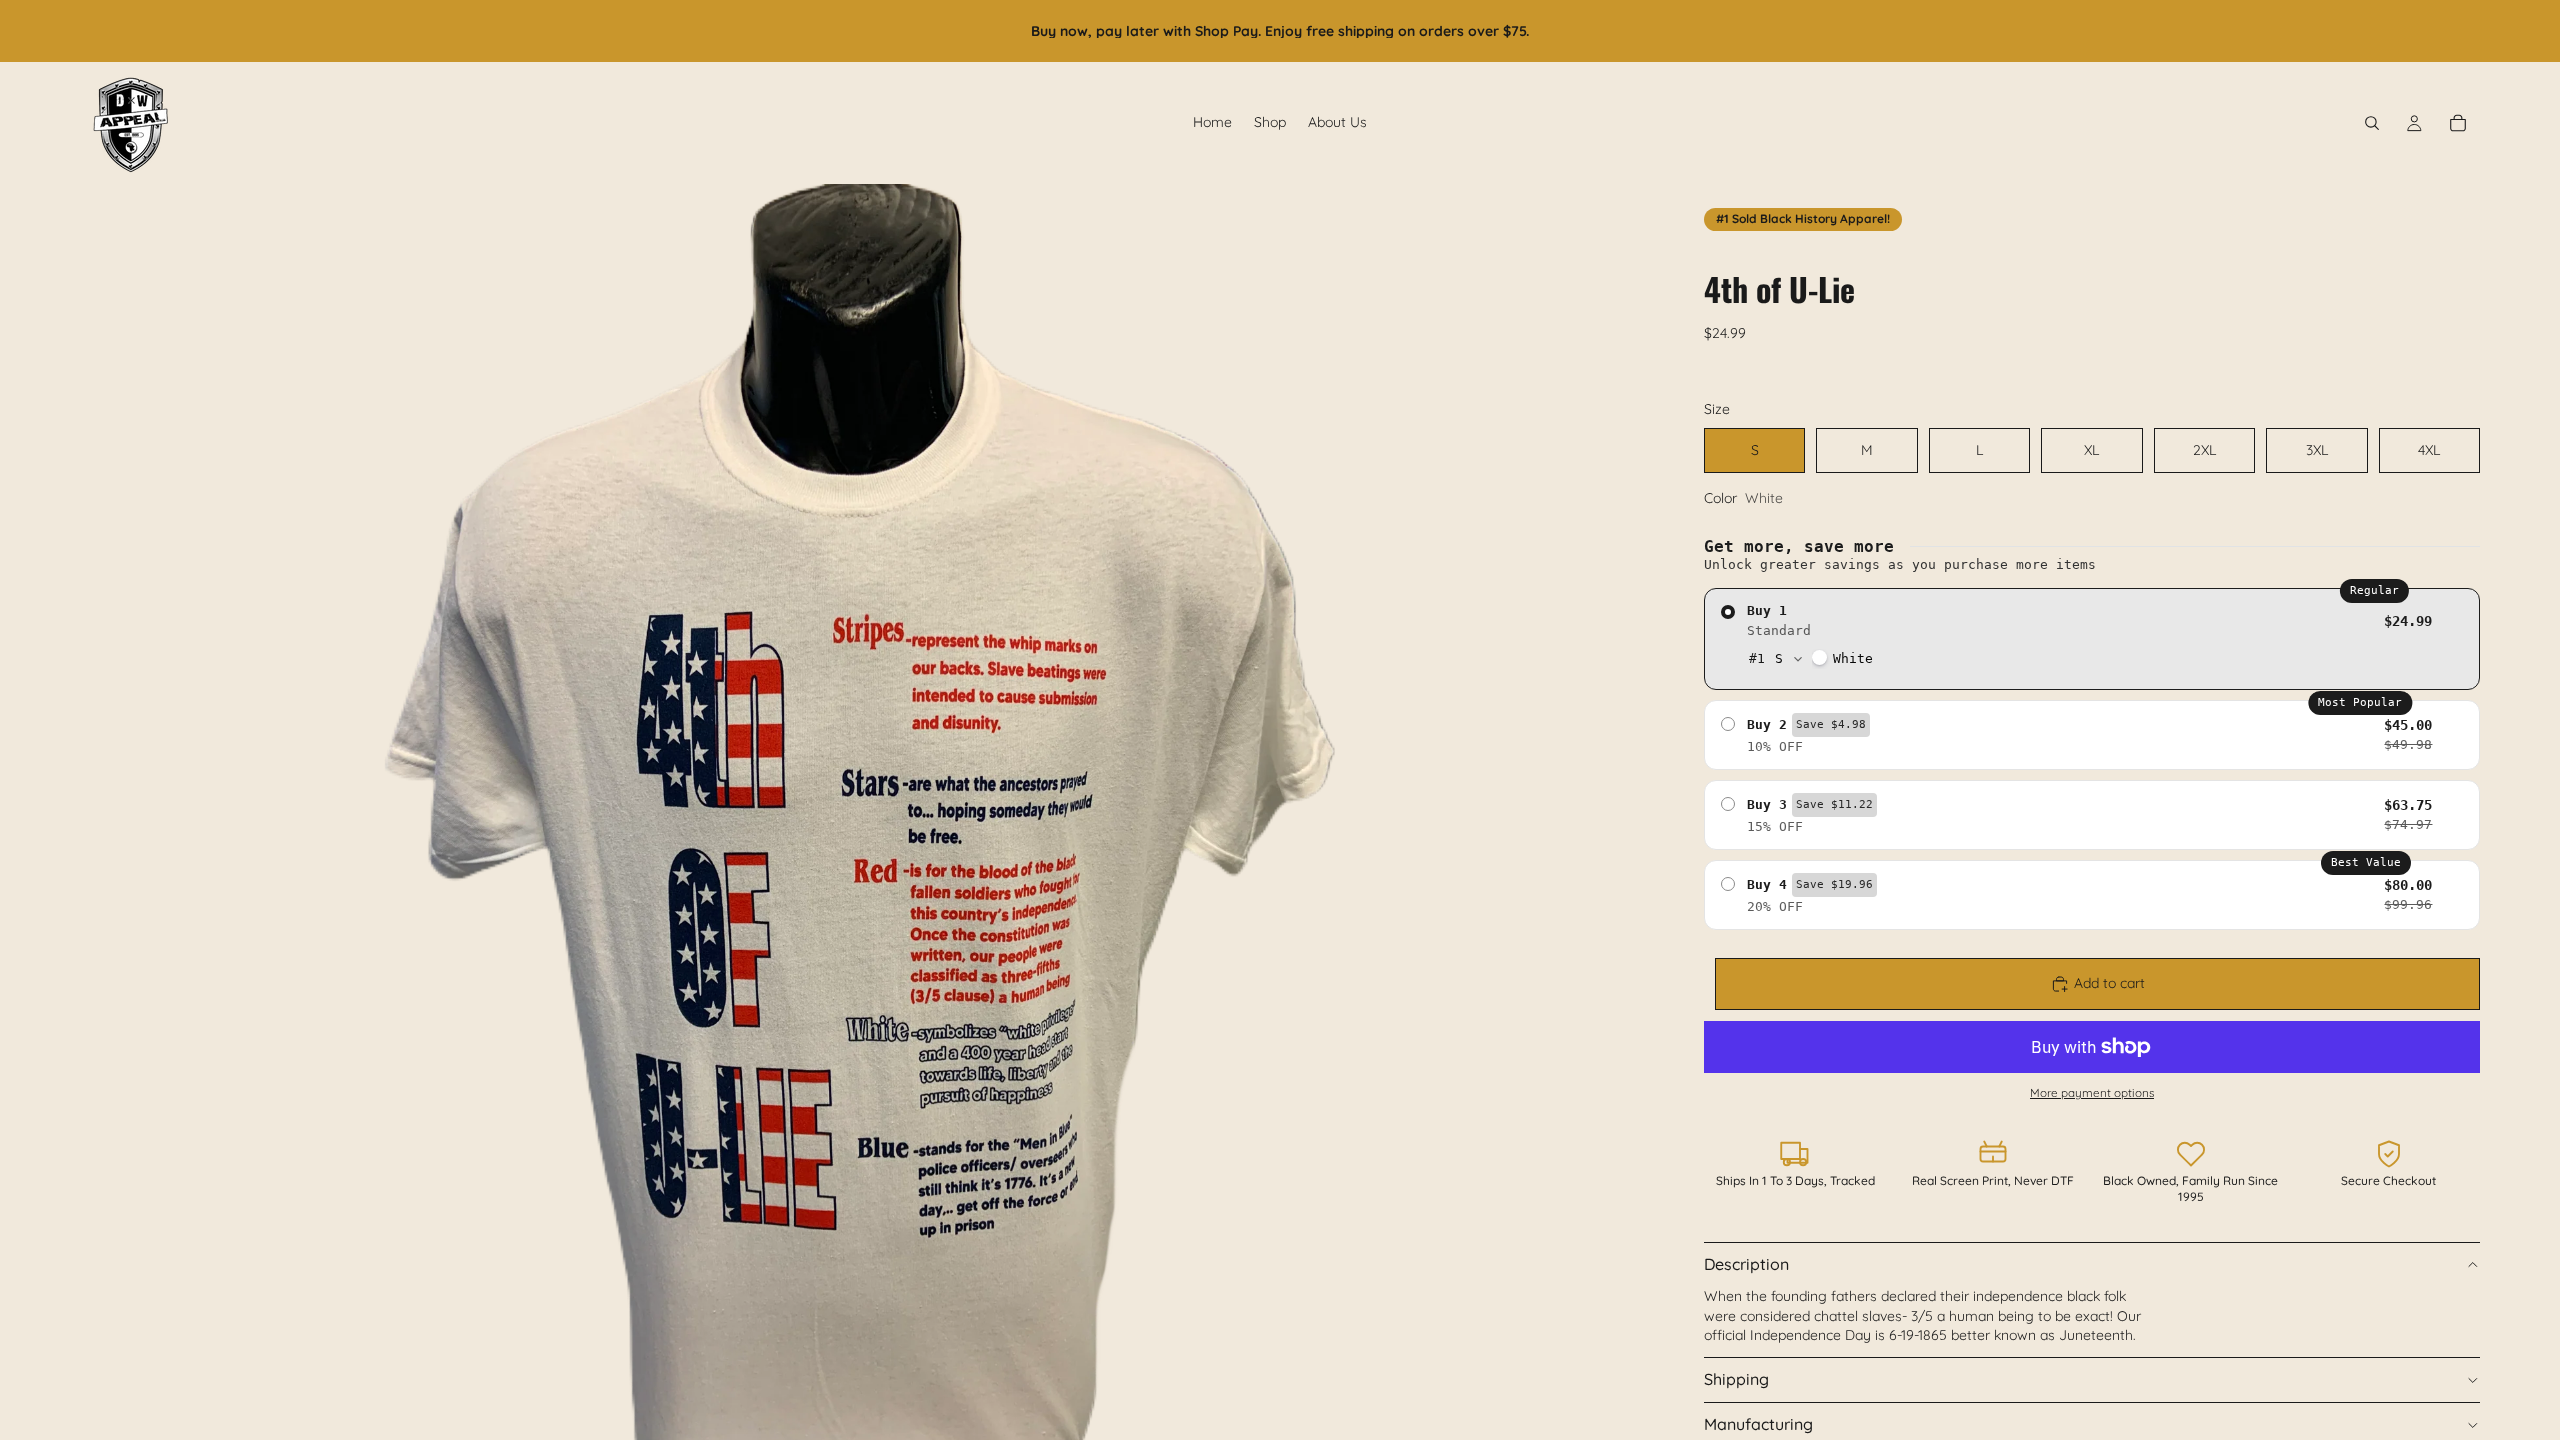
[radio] (2092, 639)
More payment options (2092, 1092)
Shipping (1736, 1379)
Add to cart (2109, 983)
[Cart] (2458, 123)
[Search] (2372, 123)
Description (1746, 1264)
